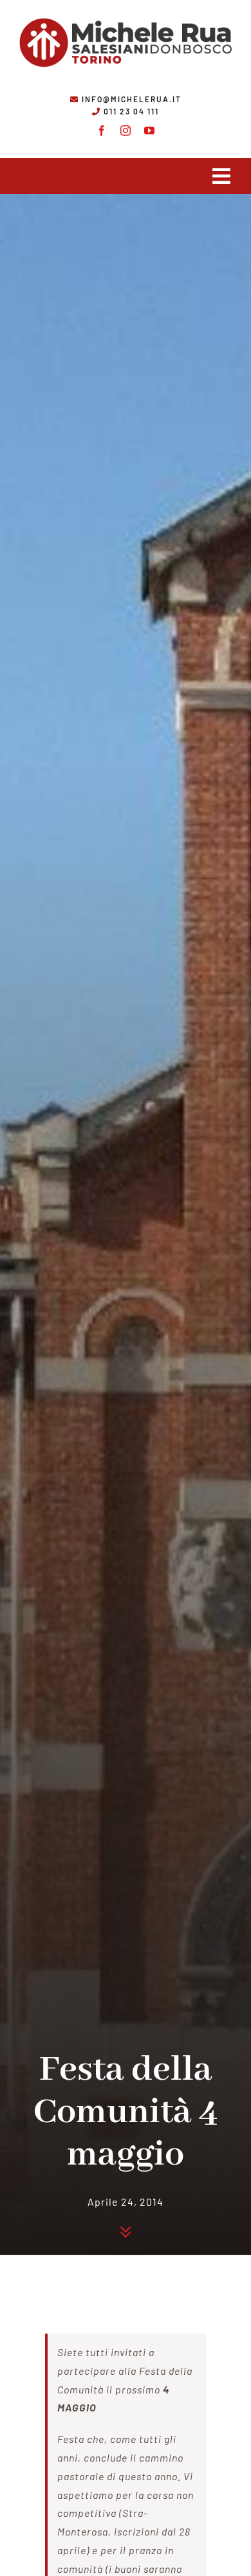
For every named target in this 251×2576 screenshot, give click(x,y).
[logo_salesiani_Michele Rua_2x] (126, 14)
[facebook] (102, 131)
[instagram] (126, 131)
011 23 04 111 (131, 111)
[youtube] (150, 131)
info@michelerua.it (132, 99)
